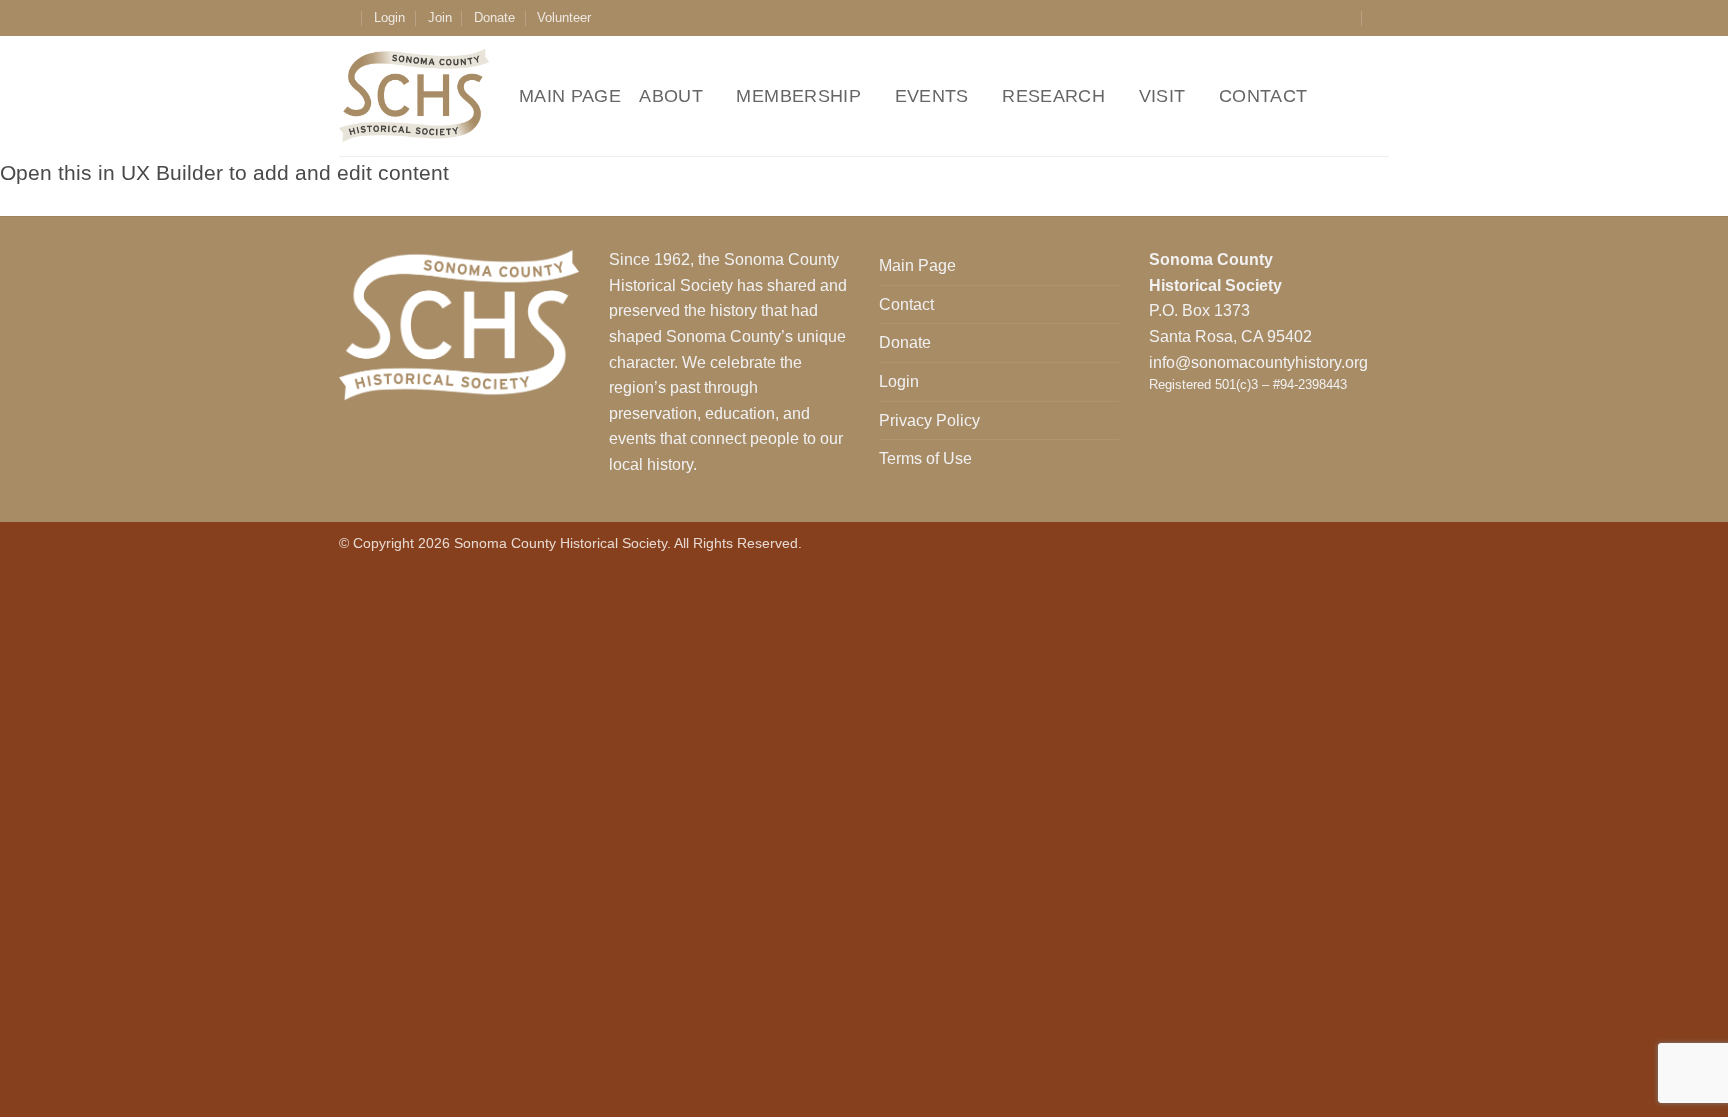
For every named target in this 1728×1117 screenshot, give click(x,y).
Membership (798, 96)
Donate (494, 17)
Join (440, 17)
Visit (1162, 96)
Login (389, 17)
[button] (345, 17)
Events (932, 96)
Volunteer (564, 17)
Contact (1263, 96)
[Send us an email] (1325, 18)
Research (1053, 96)
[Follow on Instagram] (1306, 18)
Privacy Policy (929, 420)
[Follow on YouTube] (1344, 18)
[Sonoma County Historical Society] (414, 96)
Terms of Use (925, 458)
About (671, 96)
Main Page (570, 96)
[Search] (1381, 18)
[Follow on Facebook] (1287, 18)
